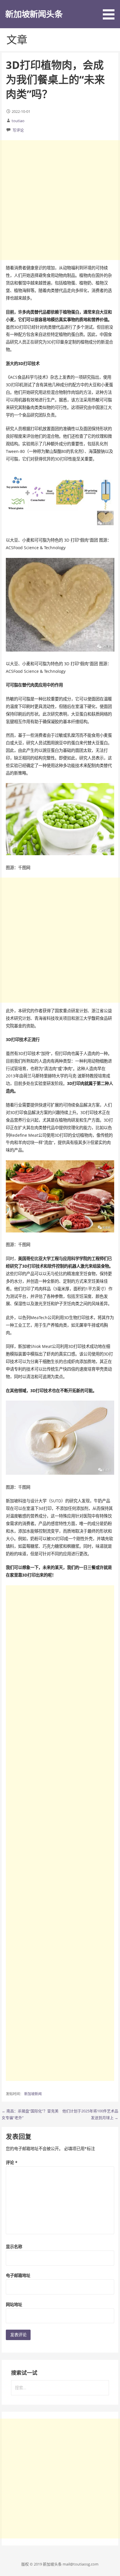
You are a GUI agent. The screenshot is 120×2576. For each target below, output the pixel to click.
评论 (12, 2163)
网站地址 (14, 2304)
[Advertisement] (60, 200)
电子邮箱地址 (18, 2275)
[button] (111, 11)
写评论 (18, 130)
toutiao (18, 121)
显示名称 (14, 2247)
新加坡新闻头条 (34, 14)
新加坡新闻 (33, 2094)
